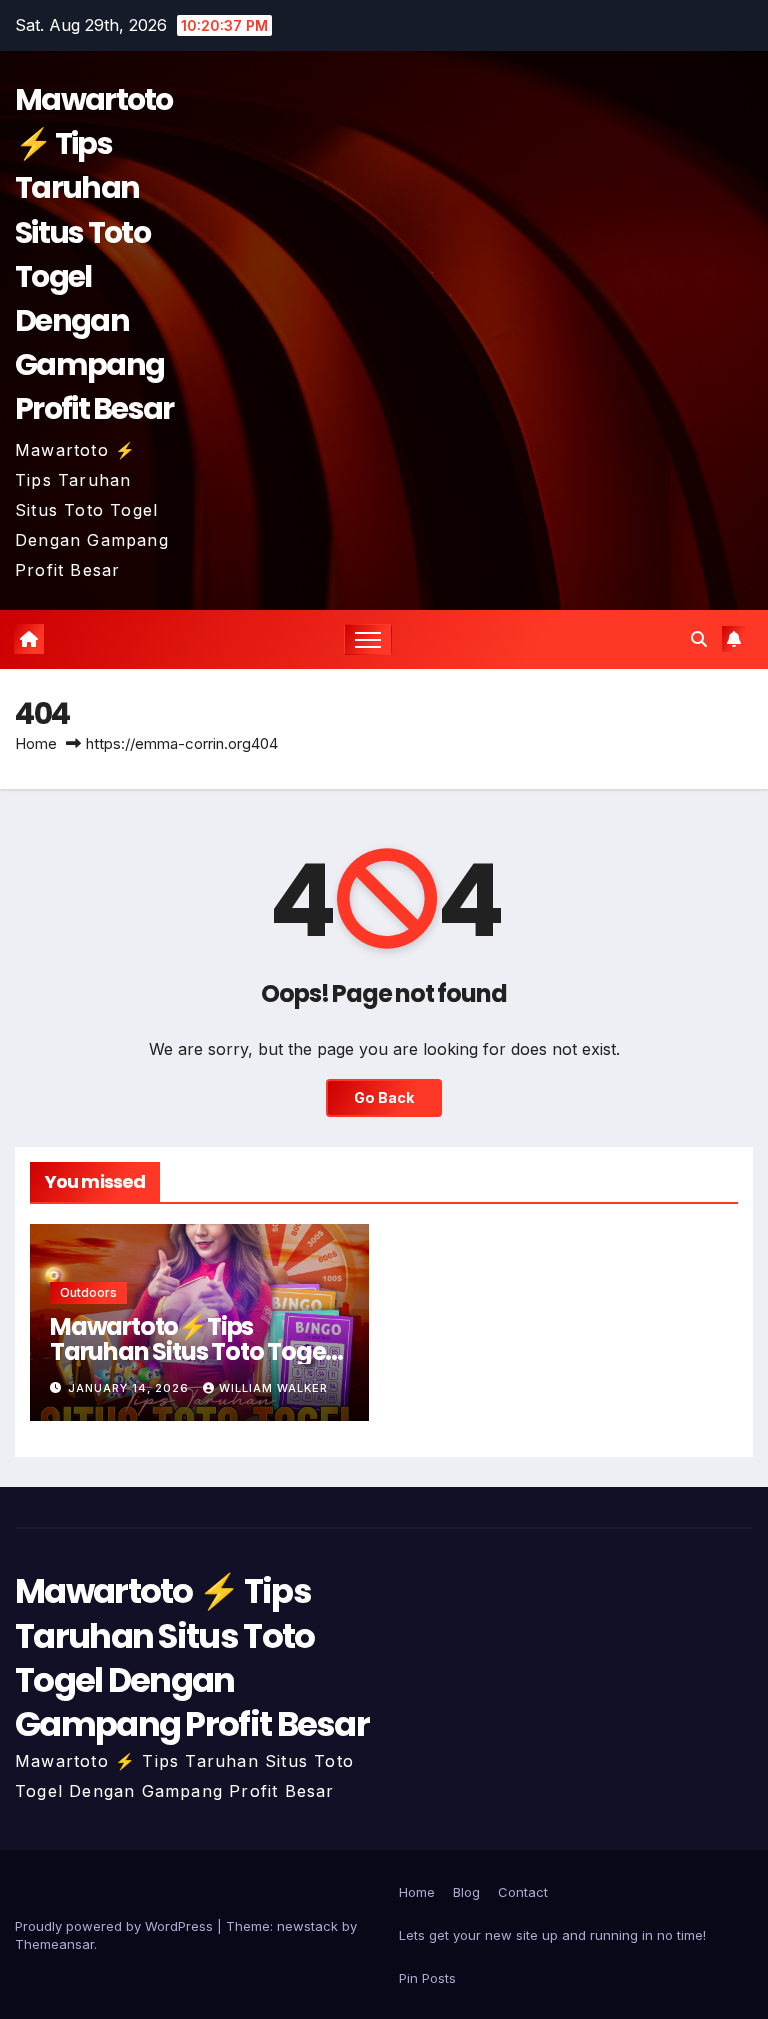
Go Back (384, 1097)
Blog (466, 1892)
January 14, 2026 (130, 1388)
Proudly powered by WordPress (116, 1926)
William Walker (273, 1388)
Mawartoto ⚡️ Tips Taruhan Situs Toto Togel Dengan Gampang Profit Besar (192, 1657)
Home (36, 743)
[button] (699, 639)
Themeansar (54, 1944)
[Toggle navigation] (368, 639)
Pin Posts (427, 1978)
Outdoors (88, 1292)
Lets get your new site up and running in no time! (552, 1935)
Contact (523, 1892)
